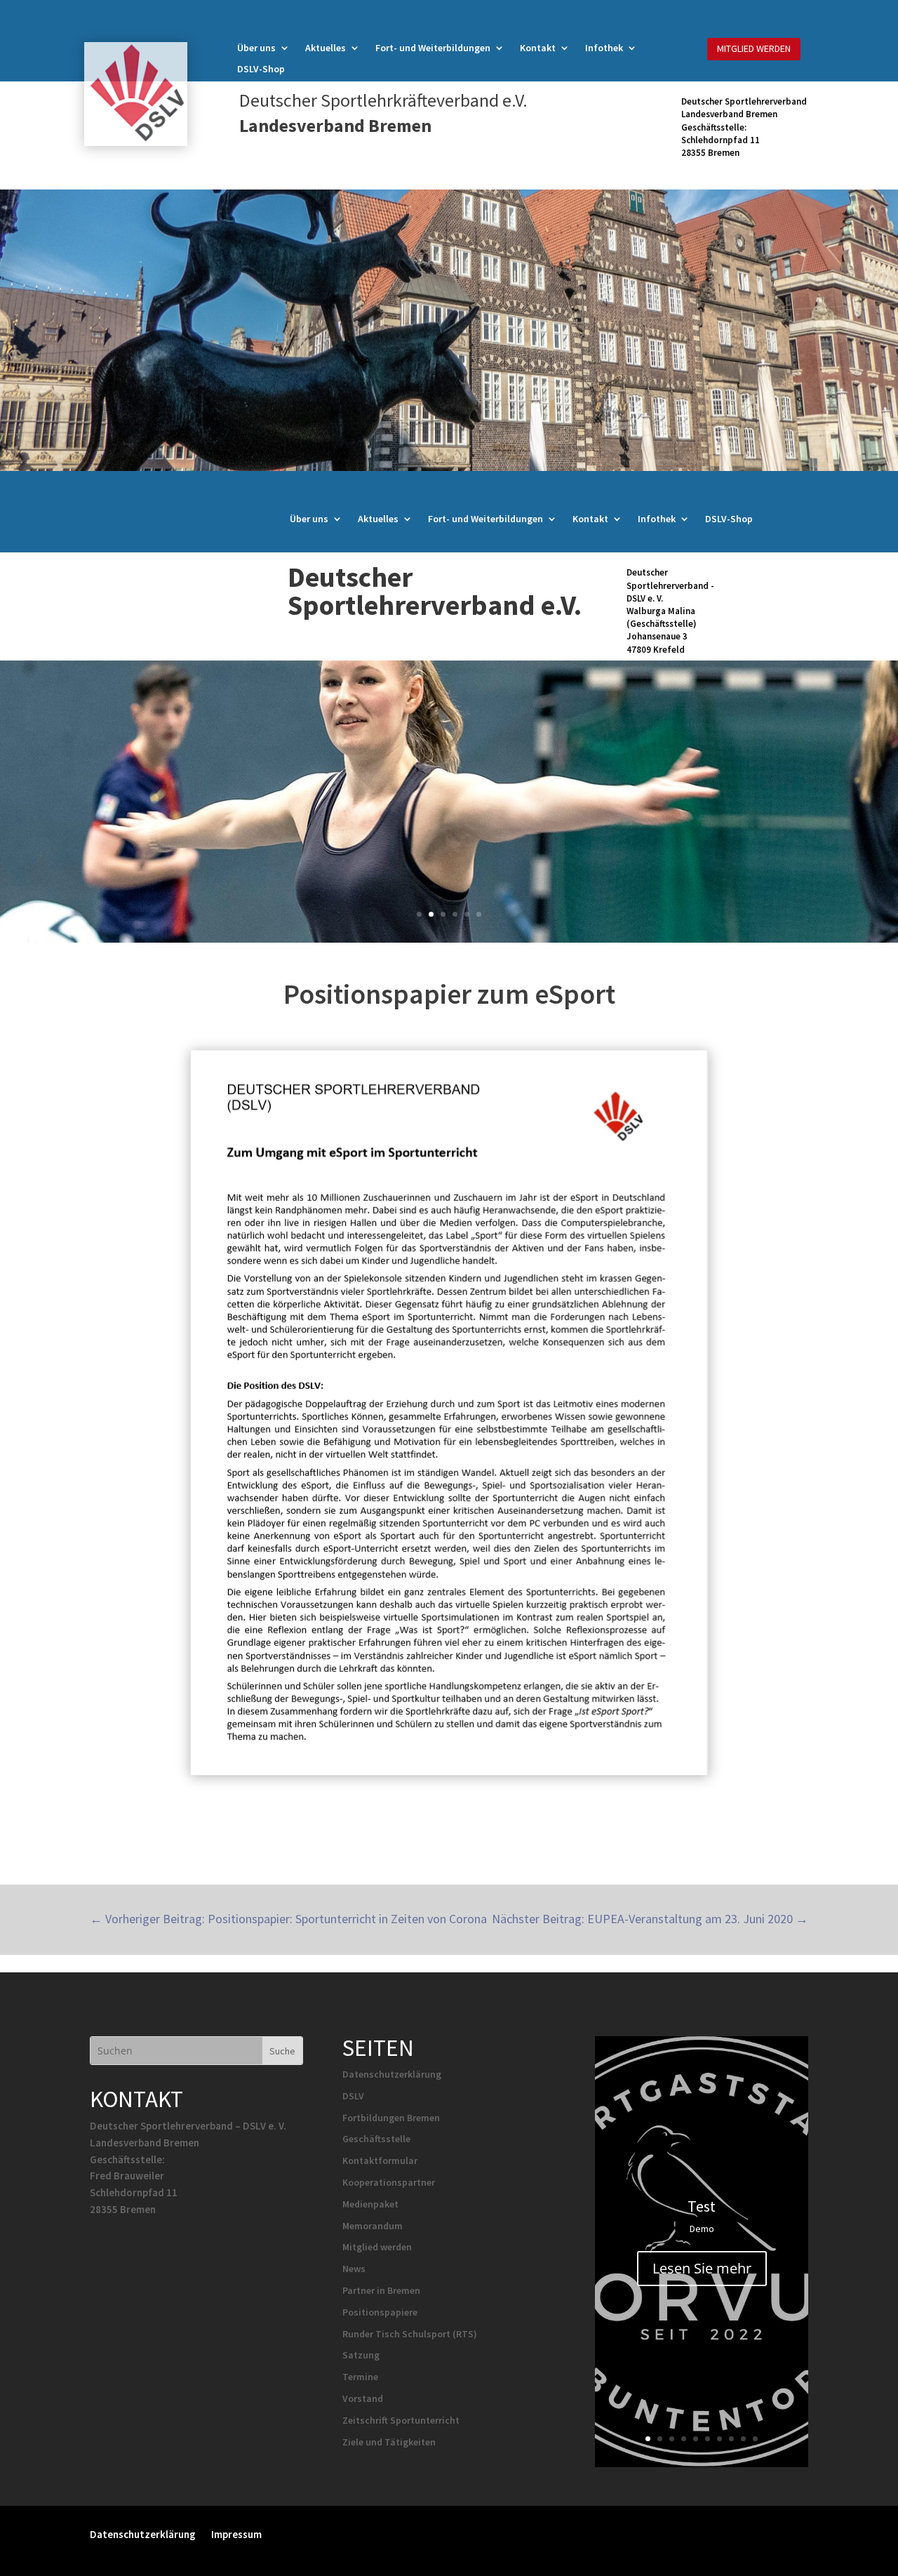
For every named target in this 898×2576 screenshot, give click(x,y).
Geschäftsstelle (376, 2139)
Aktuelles (326, 48)
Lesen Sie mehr (702, 2268)
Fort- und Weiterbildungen (433, 48)
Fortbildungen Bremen (391, 2118)
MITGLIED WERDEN (754, 48)
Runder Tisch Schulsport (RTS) (410, 2334)
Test (702, 2206)
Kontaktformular (380, 2160)
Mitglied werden (377, 2247)
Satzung (361, 2355)
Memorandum (373, 2226)
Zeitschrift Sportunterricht (401, 2420)
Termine (360, 2377)
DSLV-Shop (261, 69)
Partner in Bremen (381, 2290)
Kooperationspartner (389, 2182)
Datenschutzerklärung (392, 2074)
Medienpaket (370, 2204)
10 (755, 2439)
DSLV (353, 2096)
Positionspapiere (380, 2312)
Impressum (236, 2534)
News (354, 2269)
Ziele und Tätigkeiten (389, 2442)
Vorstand (363, 2398)
